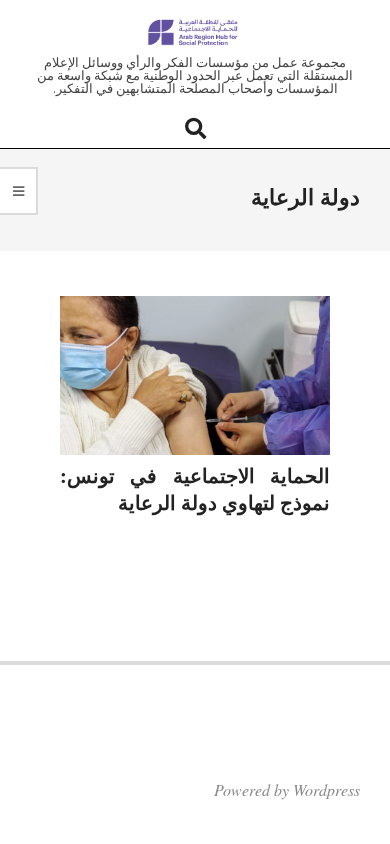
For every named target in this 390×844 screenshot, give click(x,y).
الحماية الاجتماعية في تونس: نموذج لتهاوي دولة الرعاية (195, 489)
